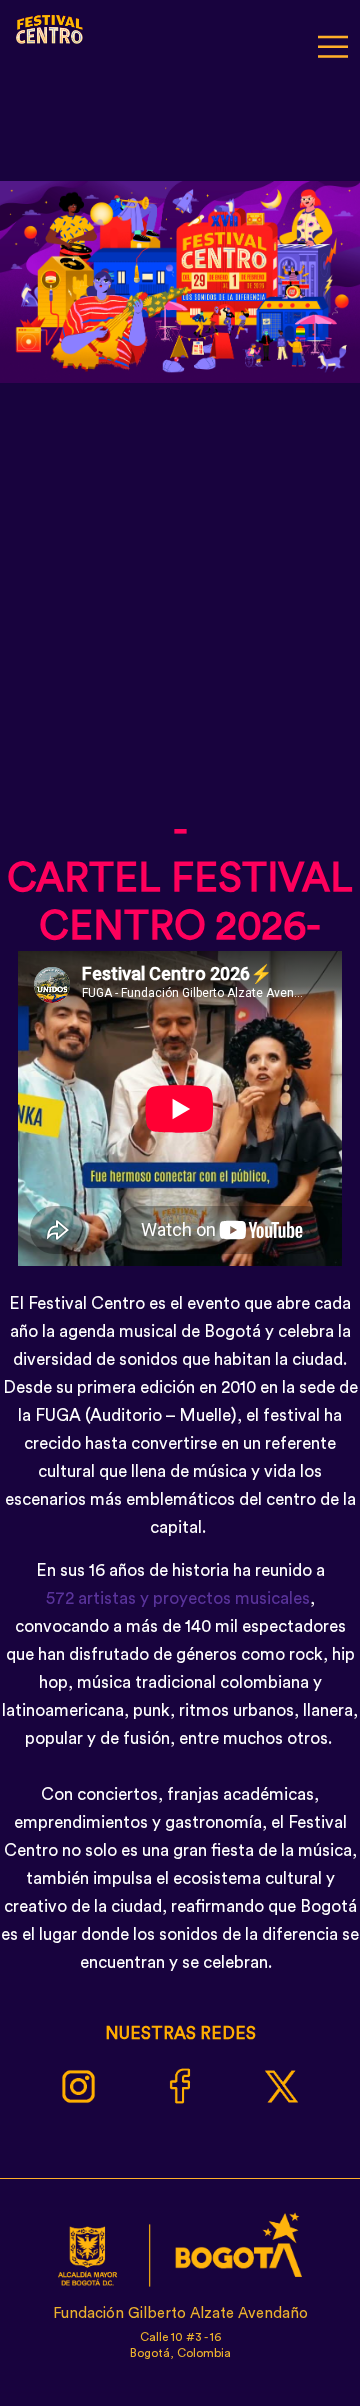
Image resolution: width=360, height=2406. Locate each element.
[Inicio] (50, 26)
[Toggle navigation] (333, 43)
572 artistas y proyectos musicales (178, 1598)
